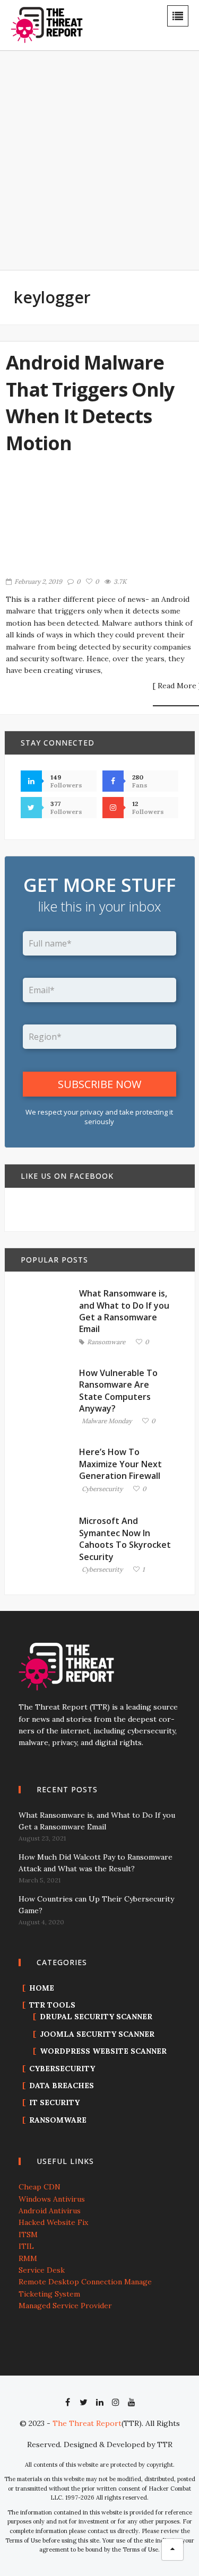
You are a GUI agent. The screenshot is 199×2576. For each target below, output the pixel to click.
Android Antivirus (50, 2211)
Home (42, 1988)
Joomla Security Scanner (97, 2034)
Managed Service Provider (65, 2306)
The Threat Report (87, 2423)
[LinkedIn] (100, 2402)
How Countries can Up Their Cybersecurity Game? (96, 1905)
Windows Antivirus (52, 2199)
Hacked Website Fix (53, 2222)
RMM (28, 2258)
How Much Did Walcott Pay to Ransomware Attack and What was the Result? (96, 1863)
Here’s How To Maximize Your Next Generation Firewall (120, 1464)
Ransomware (106, 1342)
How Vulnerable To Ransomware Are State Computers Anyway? (118, 1391)
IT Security (54, 2102)
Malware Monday (107, 1421)
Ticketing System (49, 2294)
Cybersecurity (102, 1489)
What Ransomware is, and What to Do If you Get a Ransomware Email (124, 1311)
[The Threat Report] (47, 24)
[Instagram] (116, 2402)
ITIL (26, 2246)
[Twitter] (84, 2402)
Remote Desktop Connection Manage (85, 2282)
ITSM (28, 2235)
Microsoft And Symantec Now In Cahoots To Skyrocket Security (125, 1539)
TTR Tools (52, 2005)
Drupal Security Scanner (96, 2017)
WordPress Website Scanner (103, 2051)
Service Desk (42, 2270)
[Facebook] (68, 2402)
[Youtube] (132, 2402)
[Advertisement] (99, 167)
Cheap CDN (40, 2187)
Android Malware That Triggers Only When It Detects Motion (90, 402)
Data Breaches (62, 2086)
